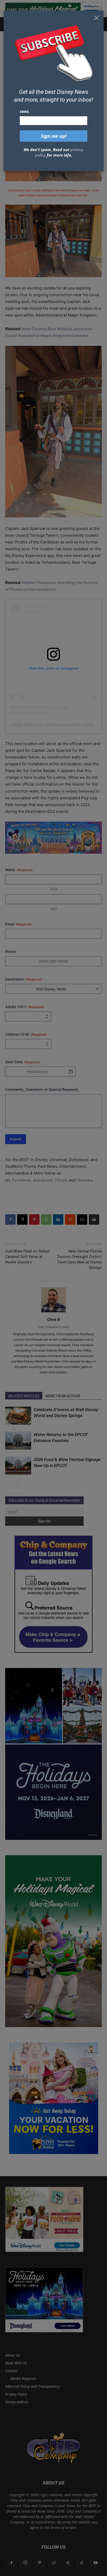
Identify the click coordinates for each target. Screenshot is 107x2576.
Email (25, 112)
